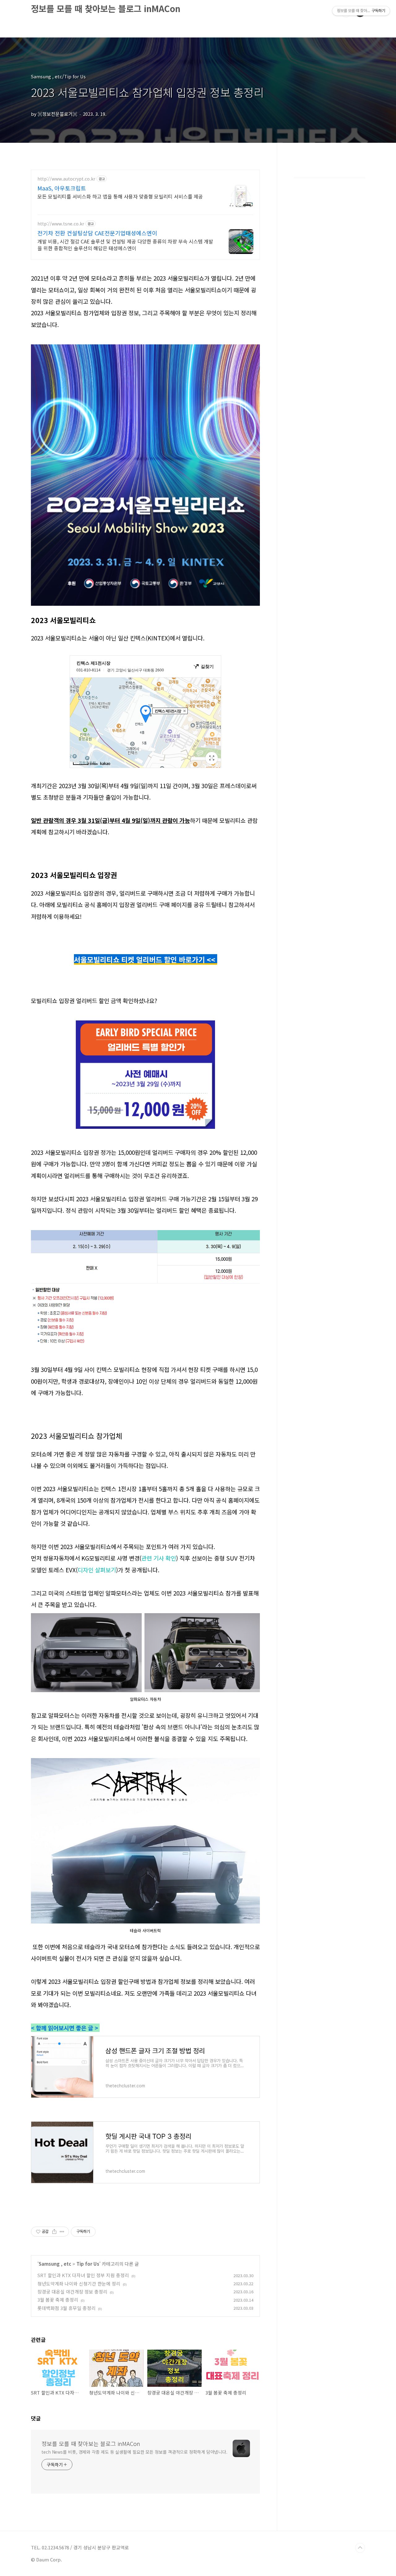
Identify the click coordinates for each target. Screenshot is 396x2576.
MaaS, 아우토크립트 (62, 188)
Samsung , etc (55, 2264)
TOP (360, 2548)
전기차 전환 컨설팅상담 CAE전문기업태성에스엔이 (97, 233)
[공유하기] (54, 2232)
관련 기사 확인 (159, 1558)
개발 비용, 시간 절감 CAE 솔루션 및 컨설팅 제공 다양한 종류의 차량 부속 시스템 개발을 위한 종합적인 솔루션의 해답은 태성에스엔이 (125, 245)
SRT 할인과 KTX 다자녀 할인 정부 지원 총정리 (83, 2275)
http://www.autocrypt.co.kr (66, 179)
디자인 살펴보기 (97, 1570)
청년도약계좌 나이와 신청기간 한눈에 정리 (79, 2283)
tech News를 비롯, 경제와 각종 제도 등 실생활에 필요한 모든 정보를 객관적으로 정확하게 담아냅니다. (134, 2452)
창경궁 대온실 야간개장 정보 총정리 (72, 2292)
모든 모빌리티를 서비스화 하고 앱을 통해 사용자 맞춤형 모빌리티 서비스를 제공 (120, 196)
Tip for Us (88, 2264)
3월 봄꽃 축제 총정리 (58, 2300)
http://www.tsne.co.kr (61, 224)
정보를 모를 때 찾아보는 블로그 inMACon (106, 8)
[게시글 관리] (62, 2232)
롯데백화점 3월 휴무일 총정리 (67, 2308)
